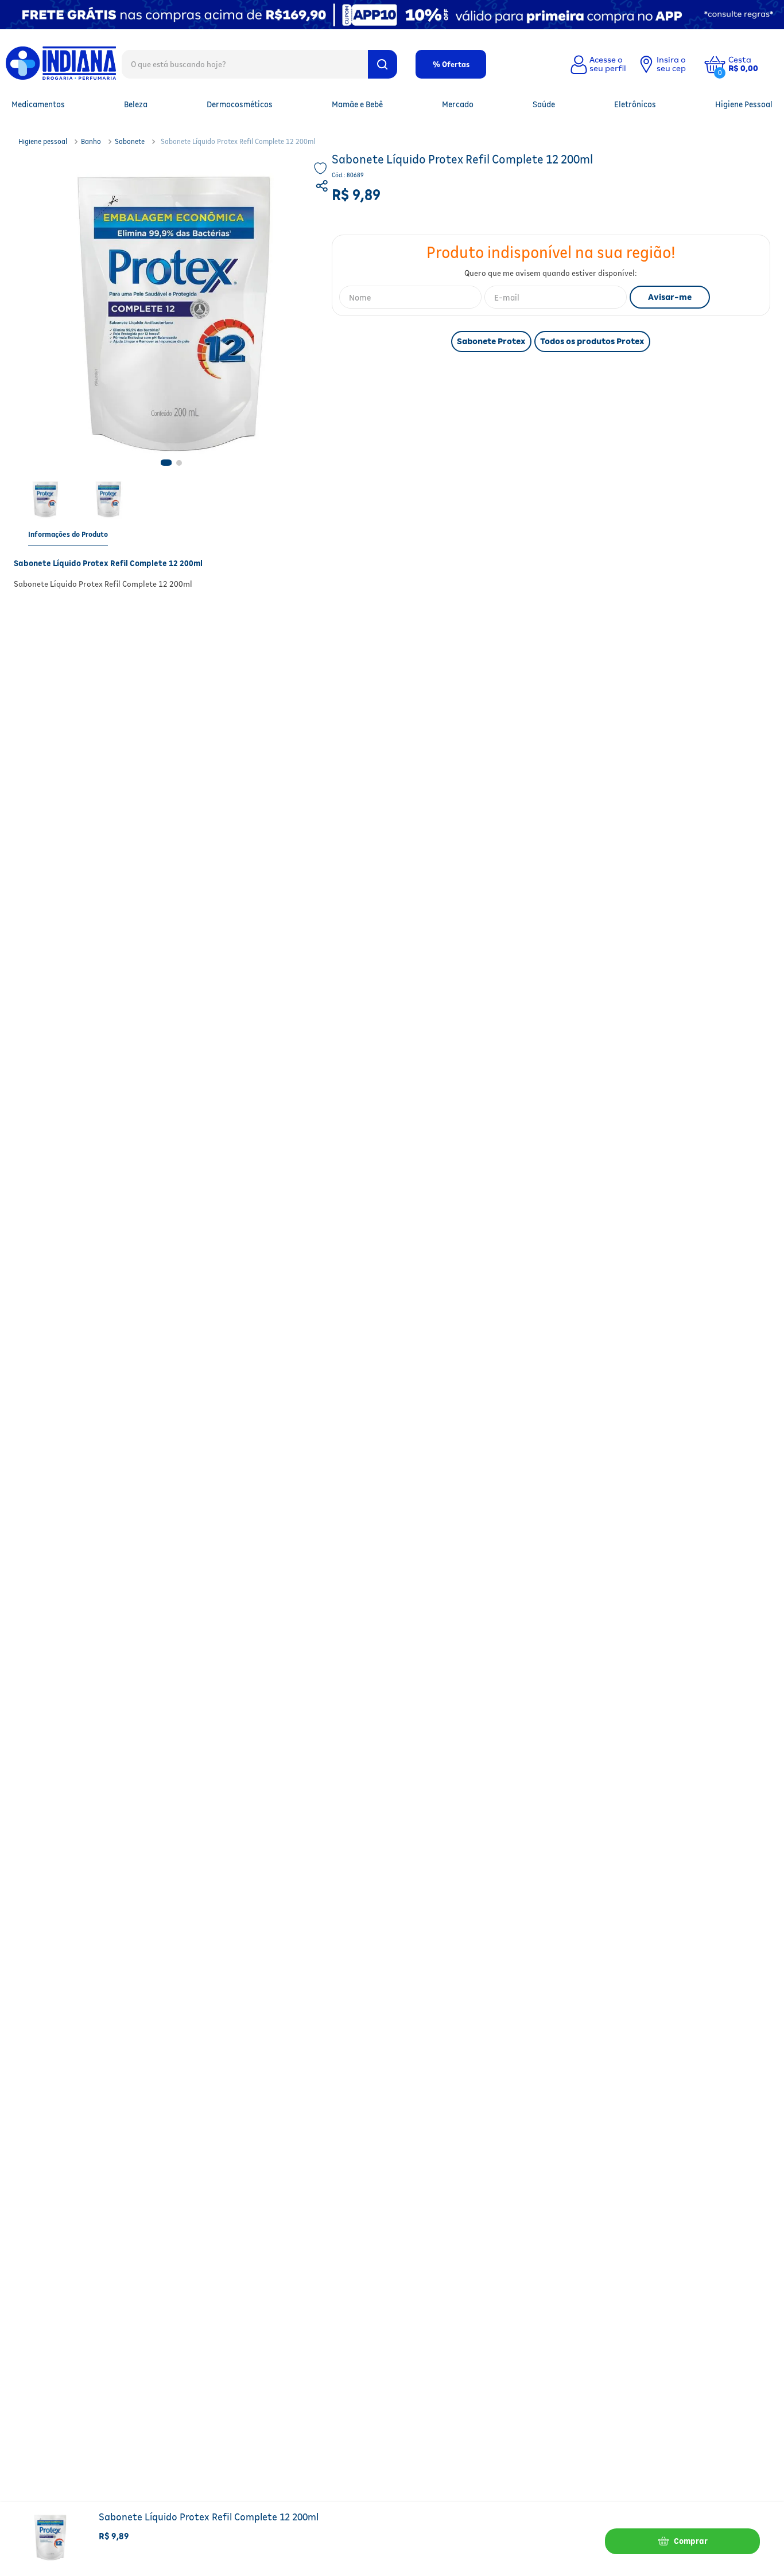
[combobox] (259, 64)
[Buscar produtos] (383, 64)
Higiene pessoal (43, 141)
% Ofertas (451, 64)
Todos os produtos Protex (592, 341)
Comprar (691, 2541)
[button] (752, 64)
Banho (91, 141)
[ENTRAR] (597, 64)
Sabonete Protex (491, 341)
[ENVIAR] (670, 297)
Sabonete (130, 141)
